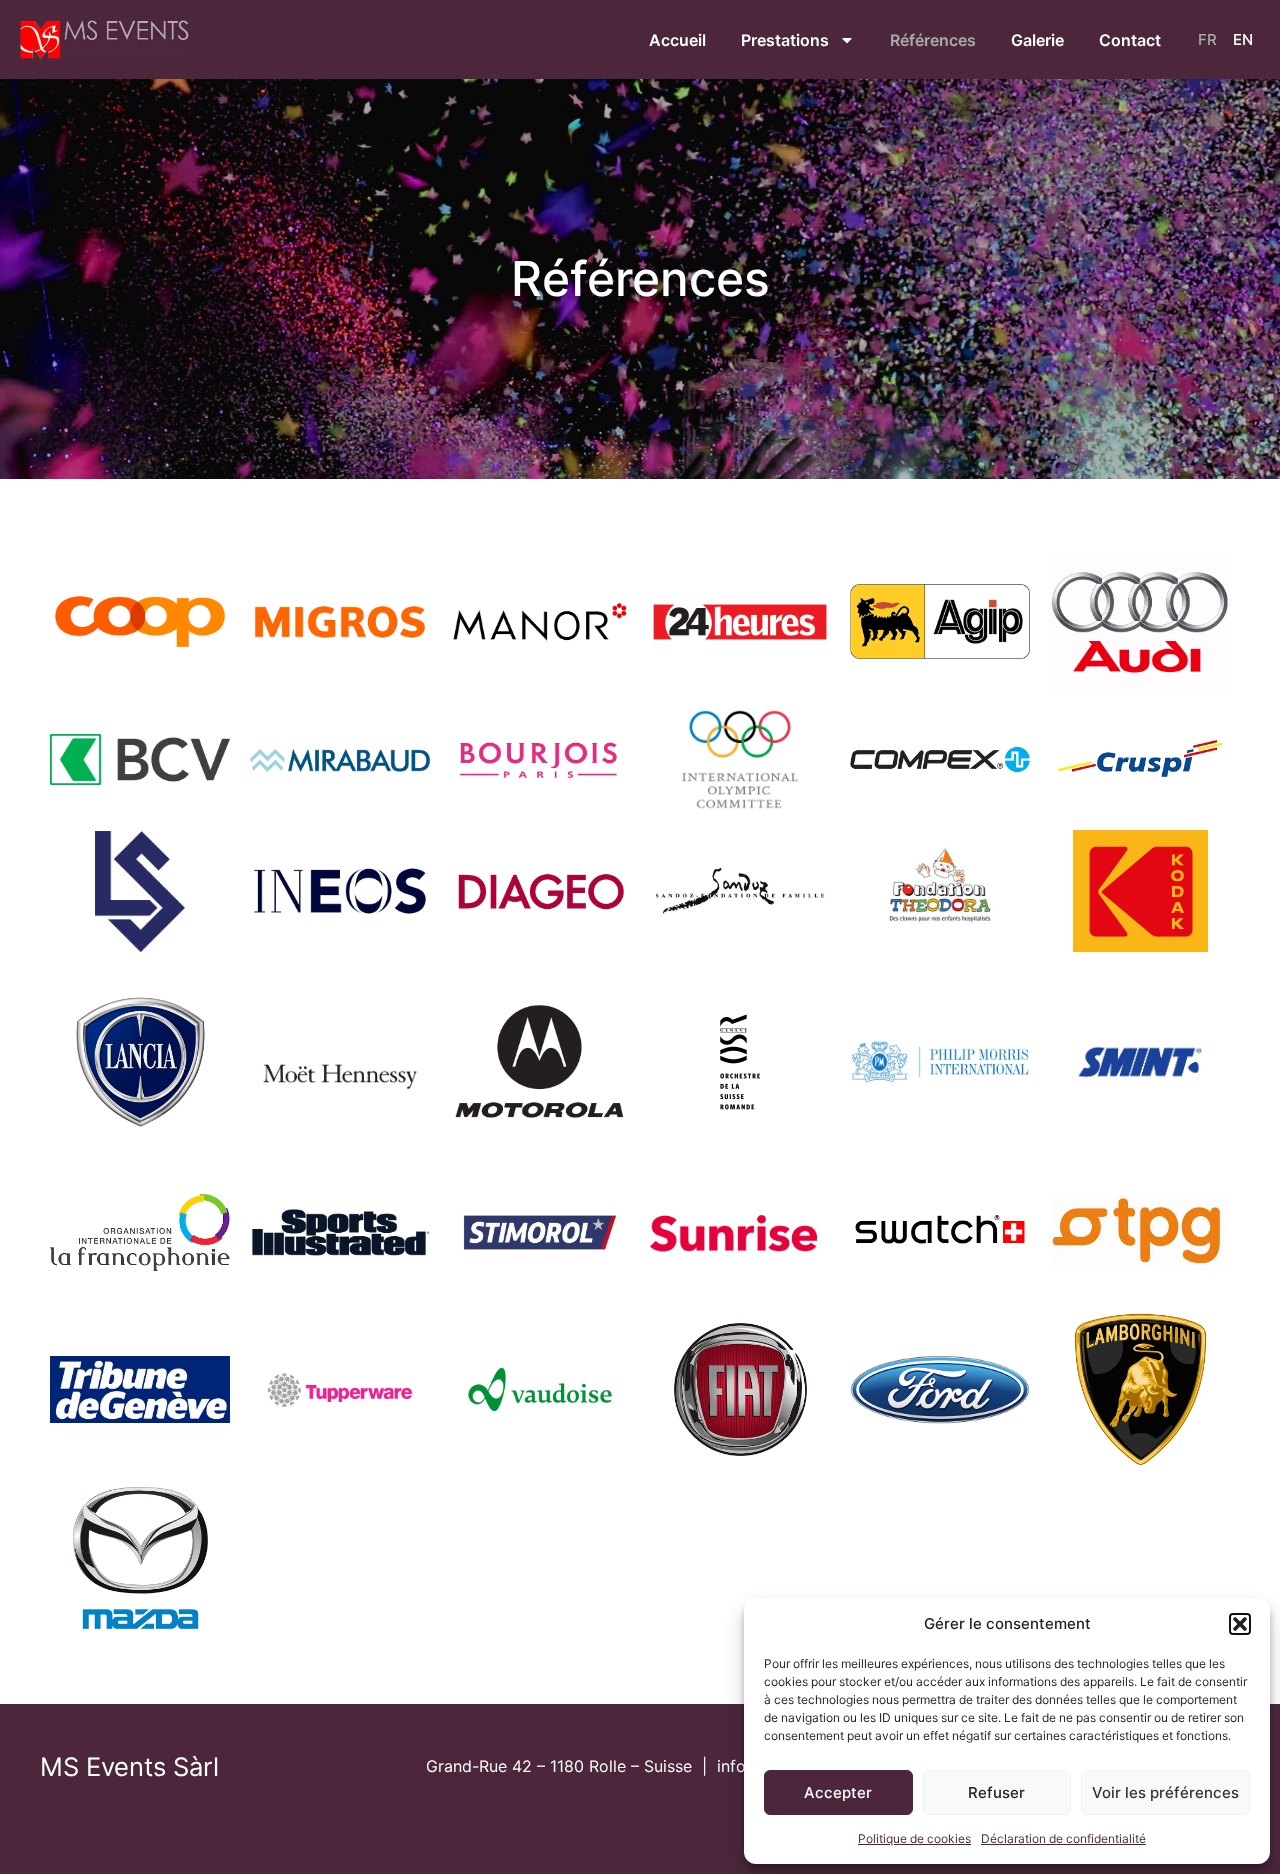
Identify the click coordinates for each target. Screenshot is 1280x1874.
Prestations (785, 40)
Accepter (838, 1792)
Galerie (1037, 40)
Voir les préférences (1165, 1792)
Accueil (677, 40)
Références (933, 40)
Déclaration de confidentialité (1063, 1838)
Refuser (996, 1792)
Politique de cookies (914, 1838)
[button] (1240, 1624)
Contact (1130, 40)
